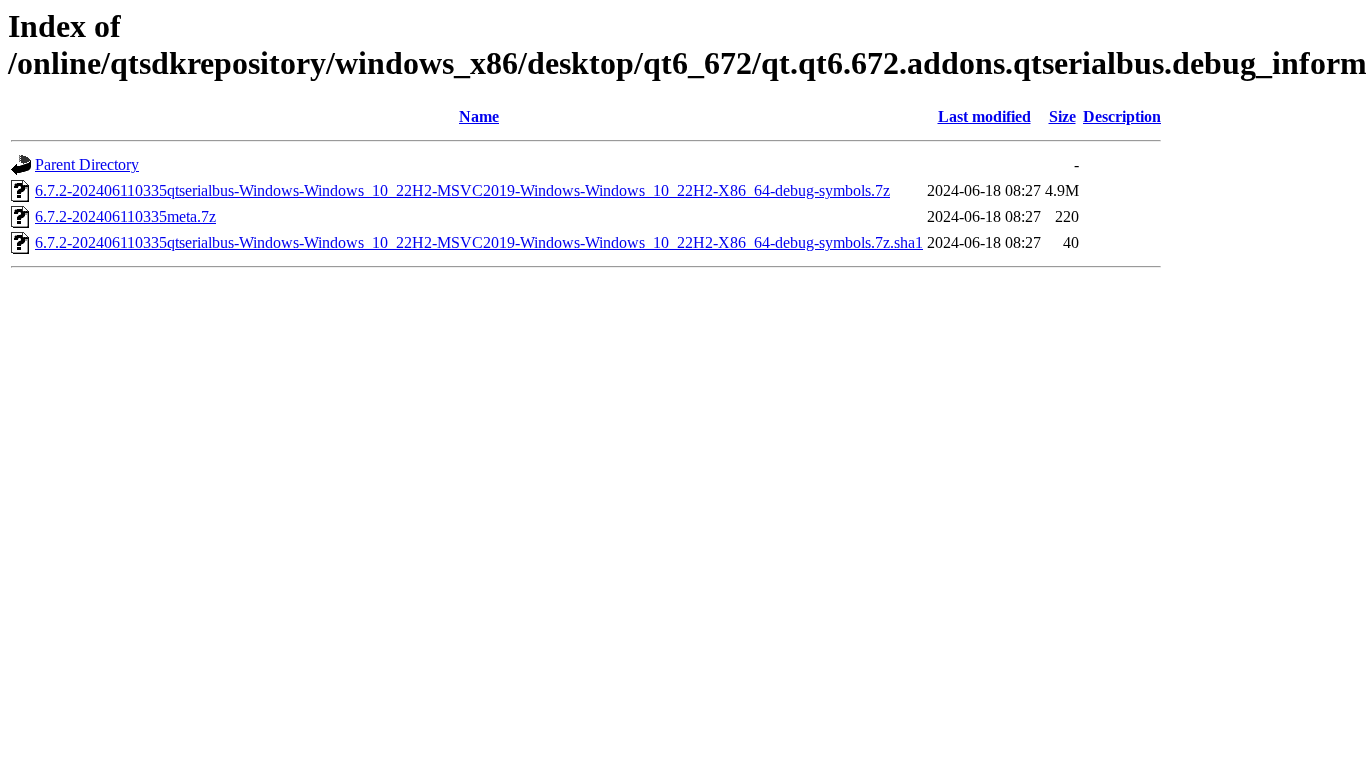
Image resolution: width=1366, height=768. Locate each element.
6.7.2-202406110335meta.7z (125, 216)
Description (1122, 116)
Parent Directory (87, 164)
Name (479, 116)
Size (1062, 116)
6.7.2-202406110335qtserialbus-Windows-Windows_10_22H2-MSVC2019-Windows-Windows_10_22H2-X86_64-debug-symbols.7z (462, 190)
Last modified (984, 116)
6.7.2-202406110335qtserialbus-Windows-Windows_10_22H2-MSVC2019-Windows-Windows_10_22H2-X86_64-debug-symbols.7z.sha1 (479, 242)
